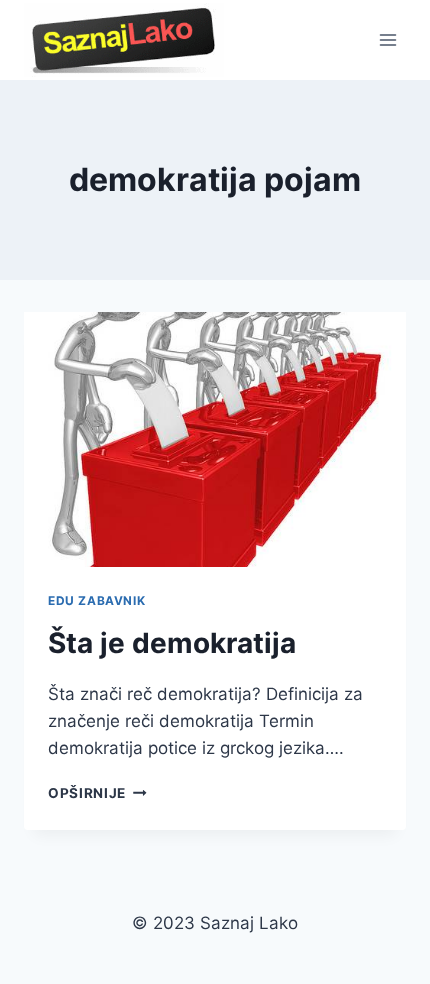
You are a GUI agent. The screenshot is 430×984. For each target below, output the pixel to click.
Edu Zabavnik (96, 600)
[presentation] (215, 439)
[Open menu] (387, 39)
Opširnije (97, 793)
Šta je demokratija (172, 643)
